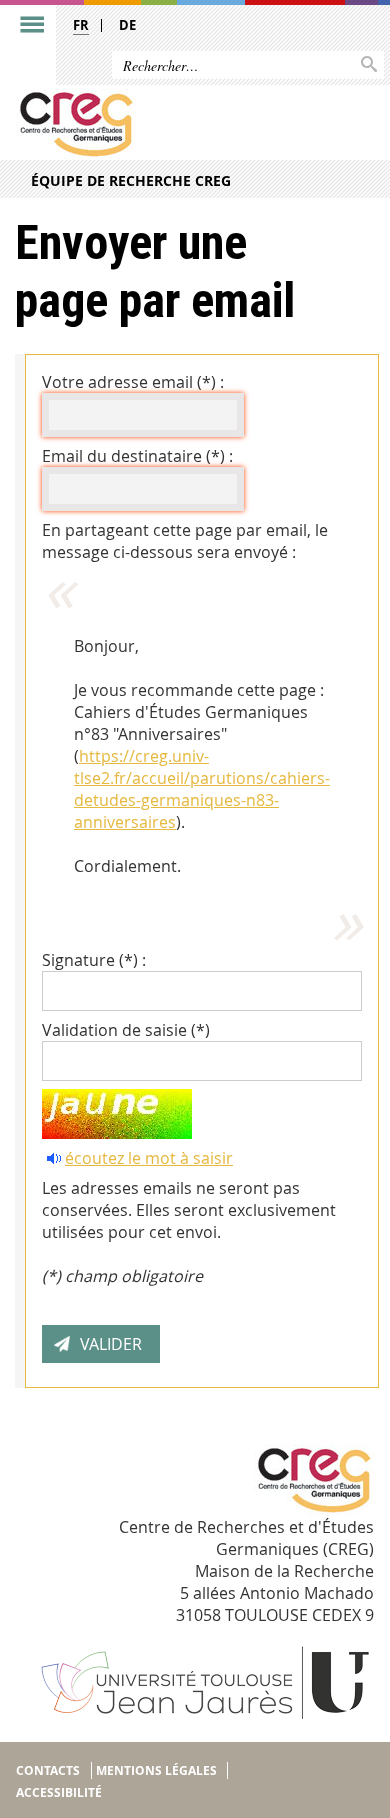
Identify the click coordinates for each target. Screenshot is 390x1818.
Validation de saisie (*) (126, 1030)
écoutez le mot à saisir (149, 1158)
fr (81, 25)
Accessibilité (59, 1792)
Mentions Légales (156, 1770)
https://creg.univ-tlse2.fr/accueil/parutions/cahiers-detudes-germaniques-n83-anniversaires (202, 789)
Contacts (48, 1770)
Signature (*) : (94, 960)
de (127, 25)
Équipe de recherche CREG (131, 180)
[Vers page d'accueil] (156, 124)
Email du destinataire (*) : (137, 456)
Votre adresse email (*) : (133, 382)
